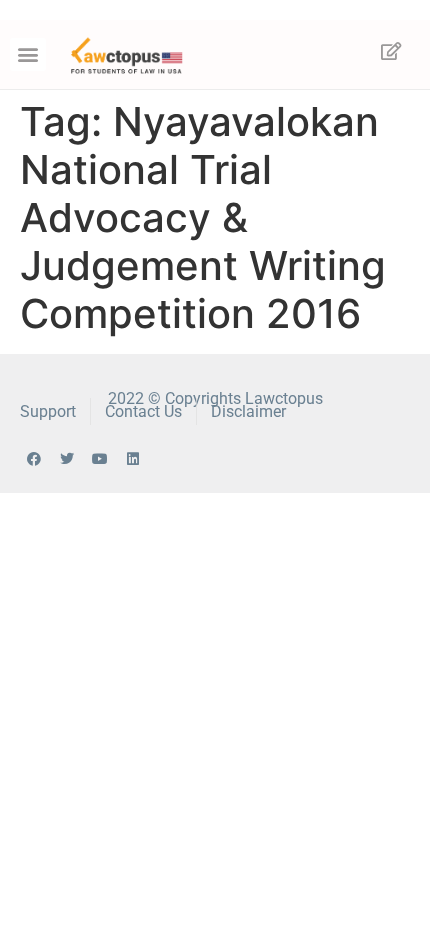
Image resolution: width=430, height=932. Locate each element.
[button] (28, 54)
